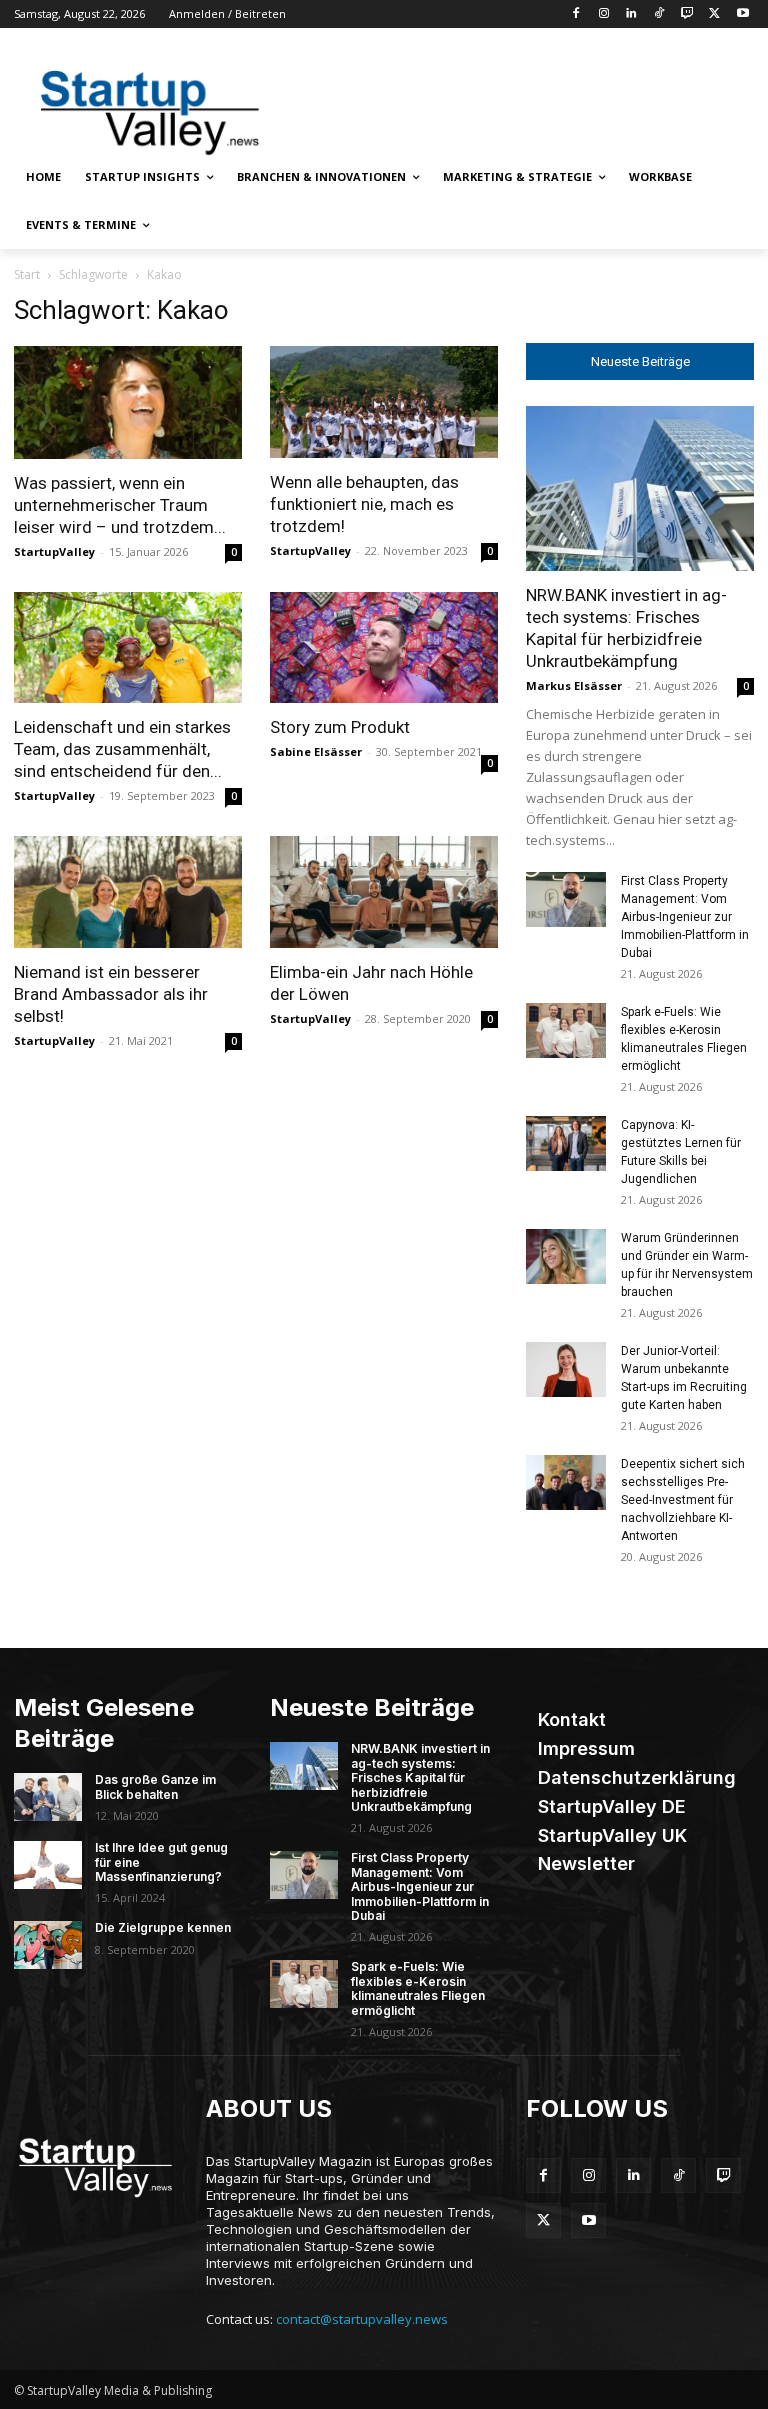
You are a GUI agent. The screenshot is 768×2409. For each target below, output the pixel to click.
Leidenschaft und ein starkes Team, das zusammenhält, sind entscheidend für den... (122, 749)
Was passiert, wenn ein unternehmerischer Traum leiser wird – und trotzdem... (120, 505)
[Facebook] (575, 14)
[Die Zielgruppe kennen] (48, 1945)
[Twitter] (714, 14)
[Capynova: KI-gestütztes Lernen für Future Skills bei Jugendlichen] (566, 1143)
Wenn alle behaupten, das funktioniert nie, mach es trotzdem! (364, 504)
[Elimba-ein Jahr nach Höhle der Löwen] (384, 892)
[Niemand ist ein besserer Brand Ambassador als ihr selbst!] (128, 892)
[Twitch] (687, 14)
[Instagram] (603, 14)
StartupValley (54, 551)
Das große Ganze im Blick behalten (155, 1786)
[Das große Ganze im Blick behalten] (48, 1797)
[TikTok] (659, 14)
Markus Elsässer (574, 685)
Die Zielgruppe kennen (163, 1927)
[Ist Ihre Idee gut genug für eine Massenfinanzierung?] (48, 1865)
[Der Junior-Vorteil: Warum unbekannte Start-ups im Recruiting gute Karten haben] (566, 1369)
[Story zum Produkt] (384, 648)
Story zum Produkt (340, 727)
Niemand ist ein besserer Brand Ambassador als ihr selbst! (111, 994)
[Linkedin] (631, 14)
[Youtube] (742, 14)
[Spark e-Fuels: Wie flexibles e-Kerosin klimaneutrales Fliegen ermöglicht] (566, 1030)
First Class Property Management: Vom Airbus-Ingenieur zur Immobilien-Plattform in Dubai (685, 917)
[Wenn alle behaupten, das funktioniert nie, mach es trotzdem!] (384, 402)
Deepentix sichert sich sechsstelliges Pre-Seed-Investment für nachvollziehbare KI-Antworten (683, 1500)
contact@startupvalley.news (362, 2319)
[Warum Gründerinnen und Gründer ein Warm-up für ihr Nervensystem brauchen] (566, 1256)
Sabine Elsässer (316, 751)
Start (27, 274)
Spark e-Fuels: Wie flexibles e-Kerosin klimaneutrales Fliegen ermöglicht (418, 1988)
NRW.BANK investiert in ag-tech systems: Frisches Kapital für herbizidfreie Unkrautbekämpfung (420, 1777)
